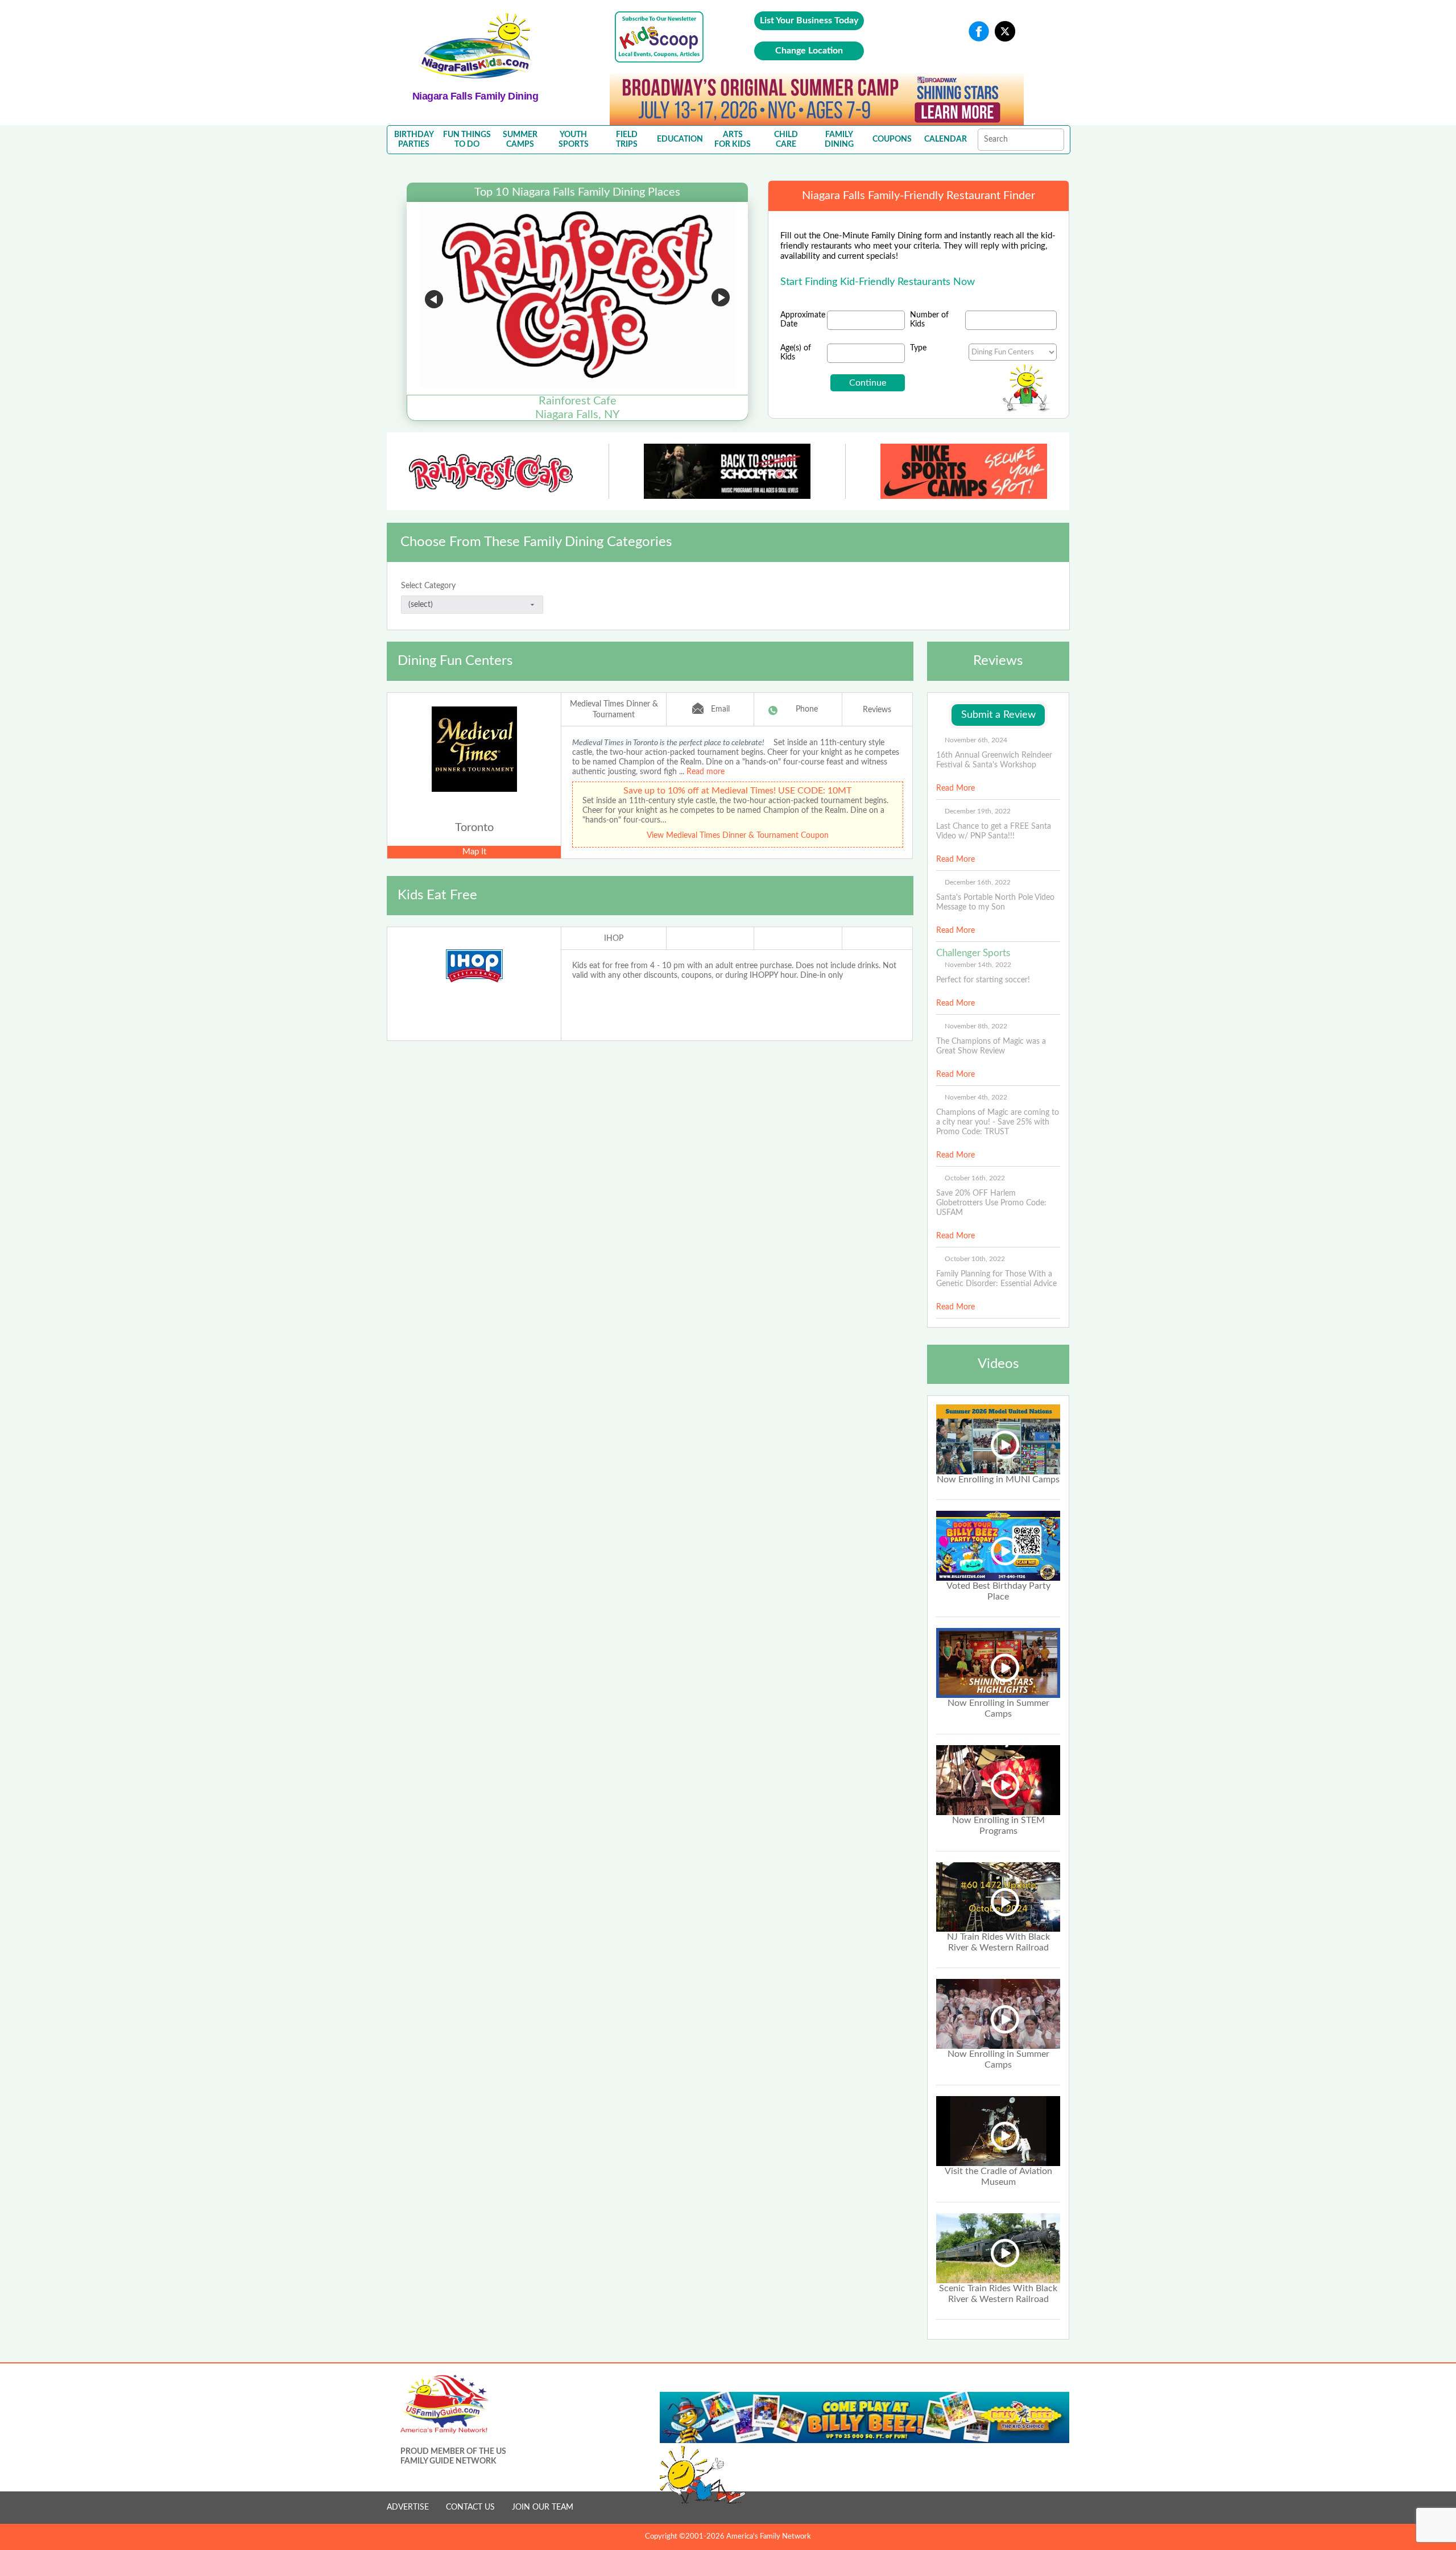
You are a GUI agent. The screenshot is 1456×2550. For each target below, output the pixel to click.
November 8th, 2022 (976, 1026)
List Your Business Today (809, 20)
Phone (807, 709)
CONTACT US (470, 2507)
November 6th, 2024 (976, 740)
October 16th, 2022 (975, 1178)
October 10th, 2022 (975, 1259)
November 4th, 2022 (976, 1097)
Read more (706, 772)
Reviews (877, 710)
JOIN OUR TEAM (543, 2507)
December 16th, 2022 (978, 882)
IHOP (614, 939)
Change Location (809, 51)
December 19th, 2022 (978, 811)
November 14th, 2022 (978, 965)
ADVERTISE (408, 2507)
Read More (955, 788)
